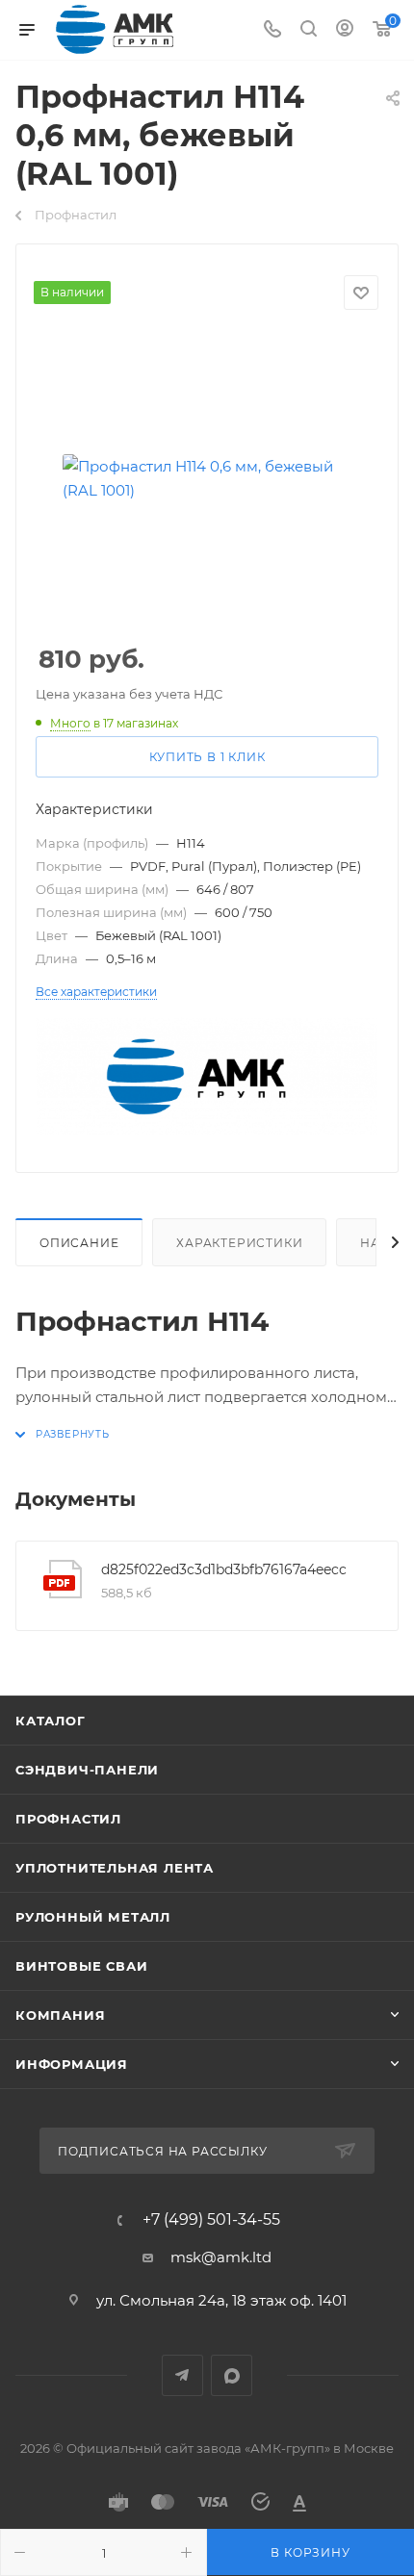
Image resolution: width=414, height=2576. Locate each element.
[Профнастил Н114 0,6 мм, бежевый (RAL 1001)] (207, 478)
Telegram (182, 2375)
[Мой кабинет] (345, 30)
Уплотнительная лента (115, 1868)
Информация (72, 2064)
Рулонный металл (93, 1917)
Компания (60, 2015)
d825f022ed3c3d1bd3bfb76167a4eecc (224, 1569)
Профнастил (68, 1819)
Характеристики (239, 1243)
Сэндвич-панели (87, 1770)
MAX (232, 2375)
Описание (79, 1243)
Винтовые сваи (81, 1966)
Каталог (51, 1721)
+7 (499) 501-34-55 (211, 2220)
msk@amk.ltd (221, 2257)
